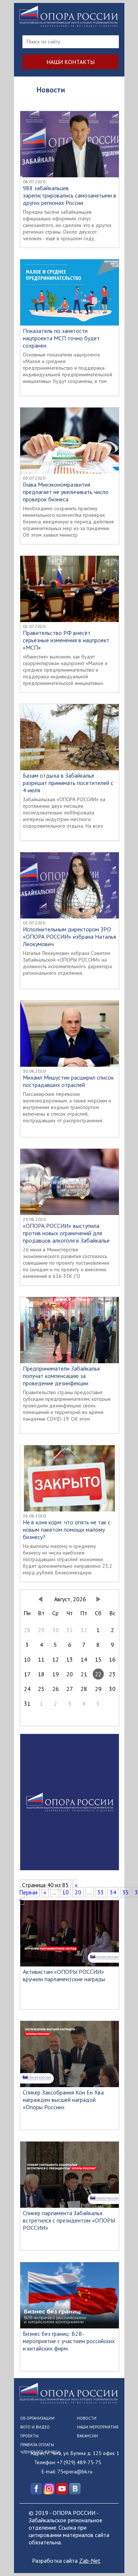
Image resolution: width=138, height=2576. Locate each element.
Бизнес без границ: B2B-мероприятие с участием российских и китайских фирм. (69, 2341)
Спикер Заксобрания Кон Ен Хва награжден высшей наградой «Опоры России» (63, 2100)
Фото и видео (35, 2427)
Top (132, 2570)
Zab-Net (90, 2561)
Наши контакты (70, 62)
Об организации (37, 2418)
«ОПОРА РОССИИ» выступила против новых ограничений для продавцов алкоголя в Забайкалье (66, 1233)
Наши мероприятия (98, 2427)
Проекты (29, 2436)
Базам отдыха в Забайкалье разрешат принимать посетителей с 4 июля (68, 783)
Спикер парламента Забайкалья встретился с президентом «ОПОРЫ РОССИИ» (69, 2220)
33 (100, 1892)
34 (113, 1892)
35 (125, 1892)
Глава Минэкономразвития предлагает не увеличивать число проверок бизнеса (66, 492)
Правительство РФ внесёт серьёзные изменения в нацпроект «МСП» (66, 640)
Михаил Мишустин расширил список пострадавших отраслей (68, 1081)
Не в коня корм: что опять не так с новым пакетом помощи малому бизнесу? (67, 1529)
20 (78, 1892)
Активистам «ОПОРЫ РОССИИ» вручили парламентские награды (64, 1975)
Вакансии (87, 2436)
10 (66, 1892)
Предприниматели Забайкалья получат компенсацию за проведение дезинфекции (61, 1376)
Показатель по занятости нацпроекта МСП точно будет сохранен (61, 338)
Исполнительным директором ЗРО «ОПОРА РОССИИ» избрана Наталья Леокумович (69, 937)
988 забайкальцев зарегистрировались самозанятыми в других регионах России (70, 195)
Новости (87, 2418)
